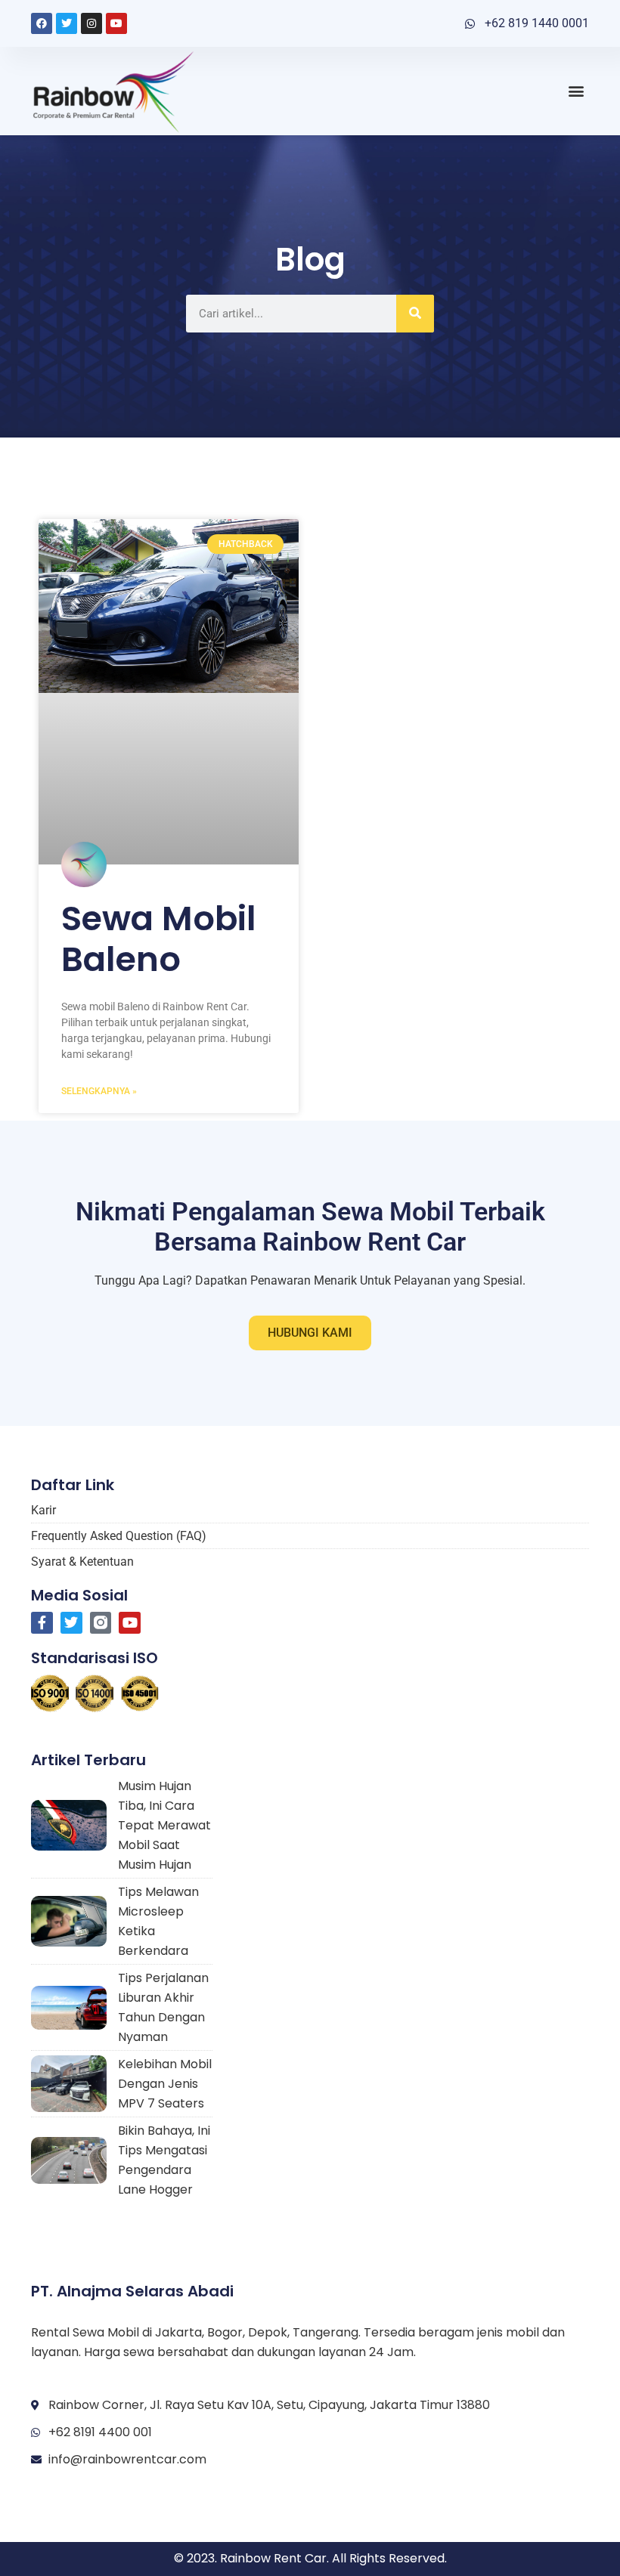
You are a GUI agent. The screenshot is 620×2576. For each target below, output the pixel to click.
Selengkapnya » (99, 1091)
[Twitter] (67, 23)
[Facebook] (42, 23)
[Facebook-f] (42, 1623)
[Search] (415, 314)
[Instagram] (91, 23)
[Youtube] (116, 23)
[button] (577, 91)
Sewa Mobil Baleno (159, 939)
